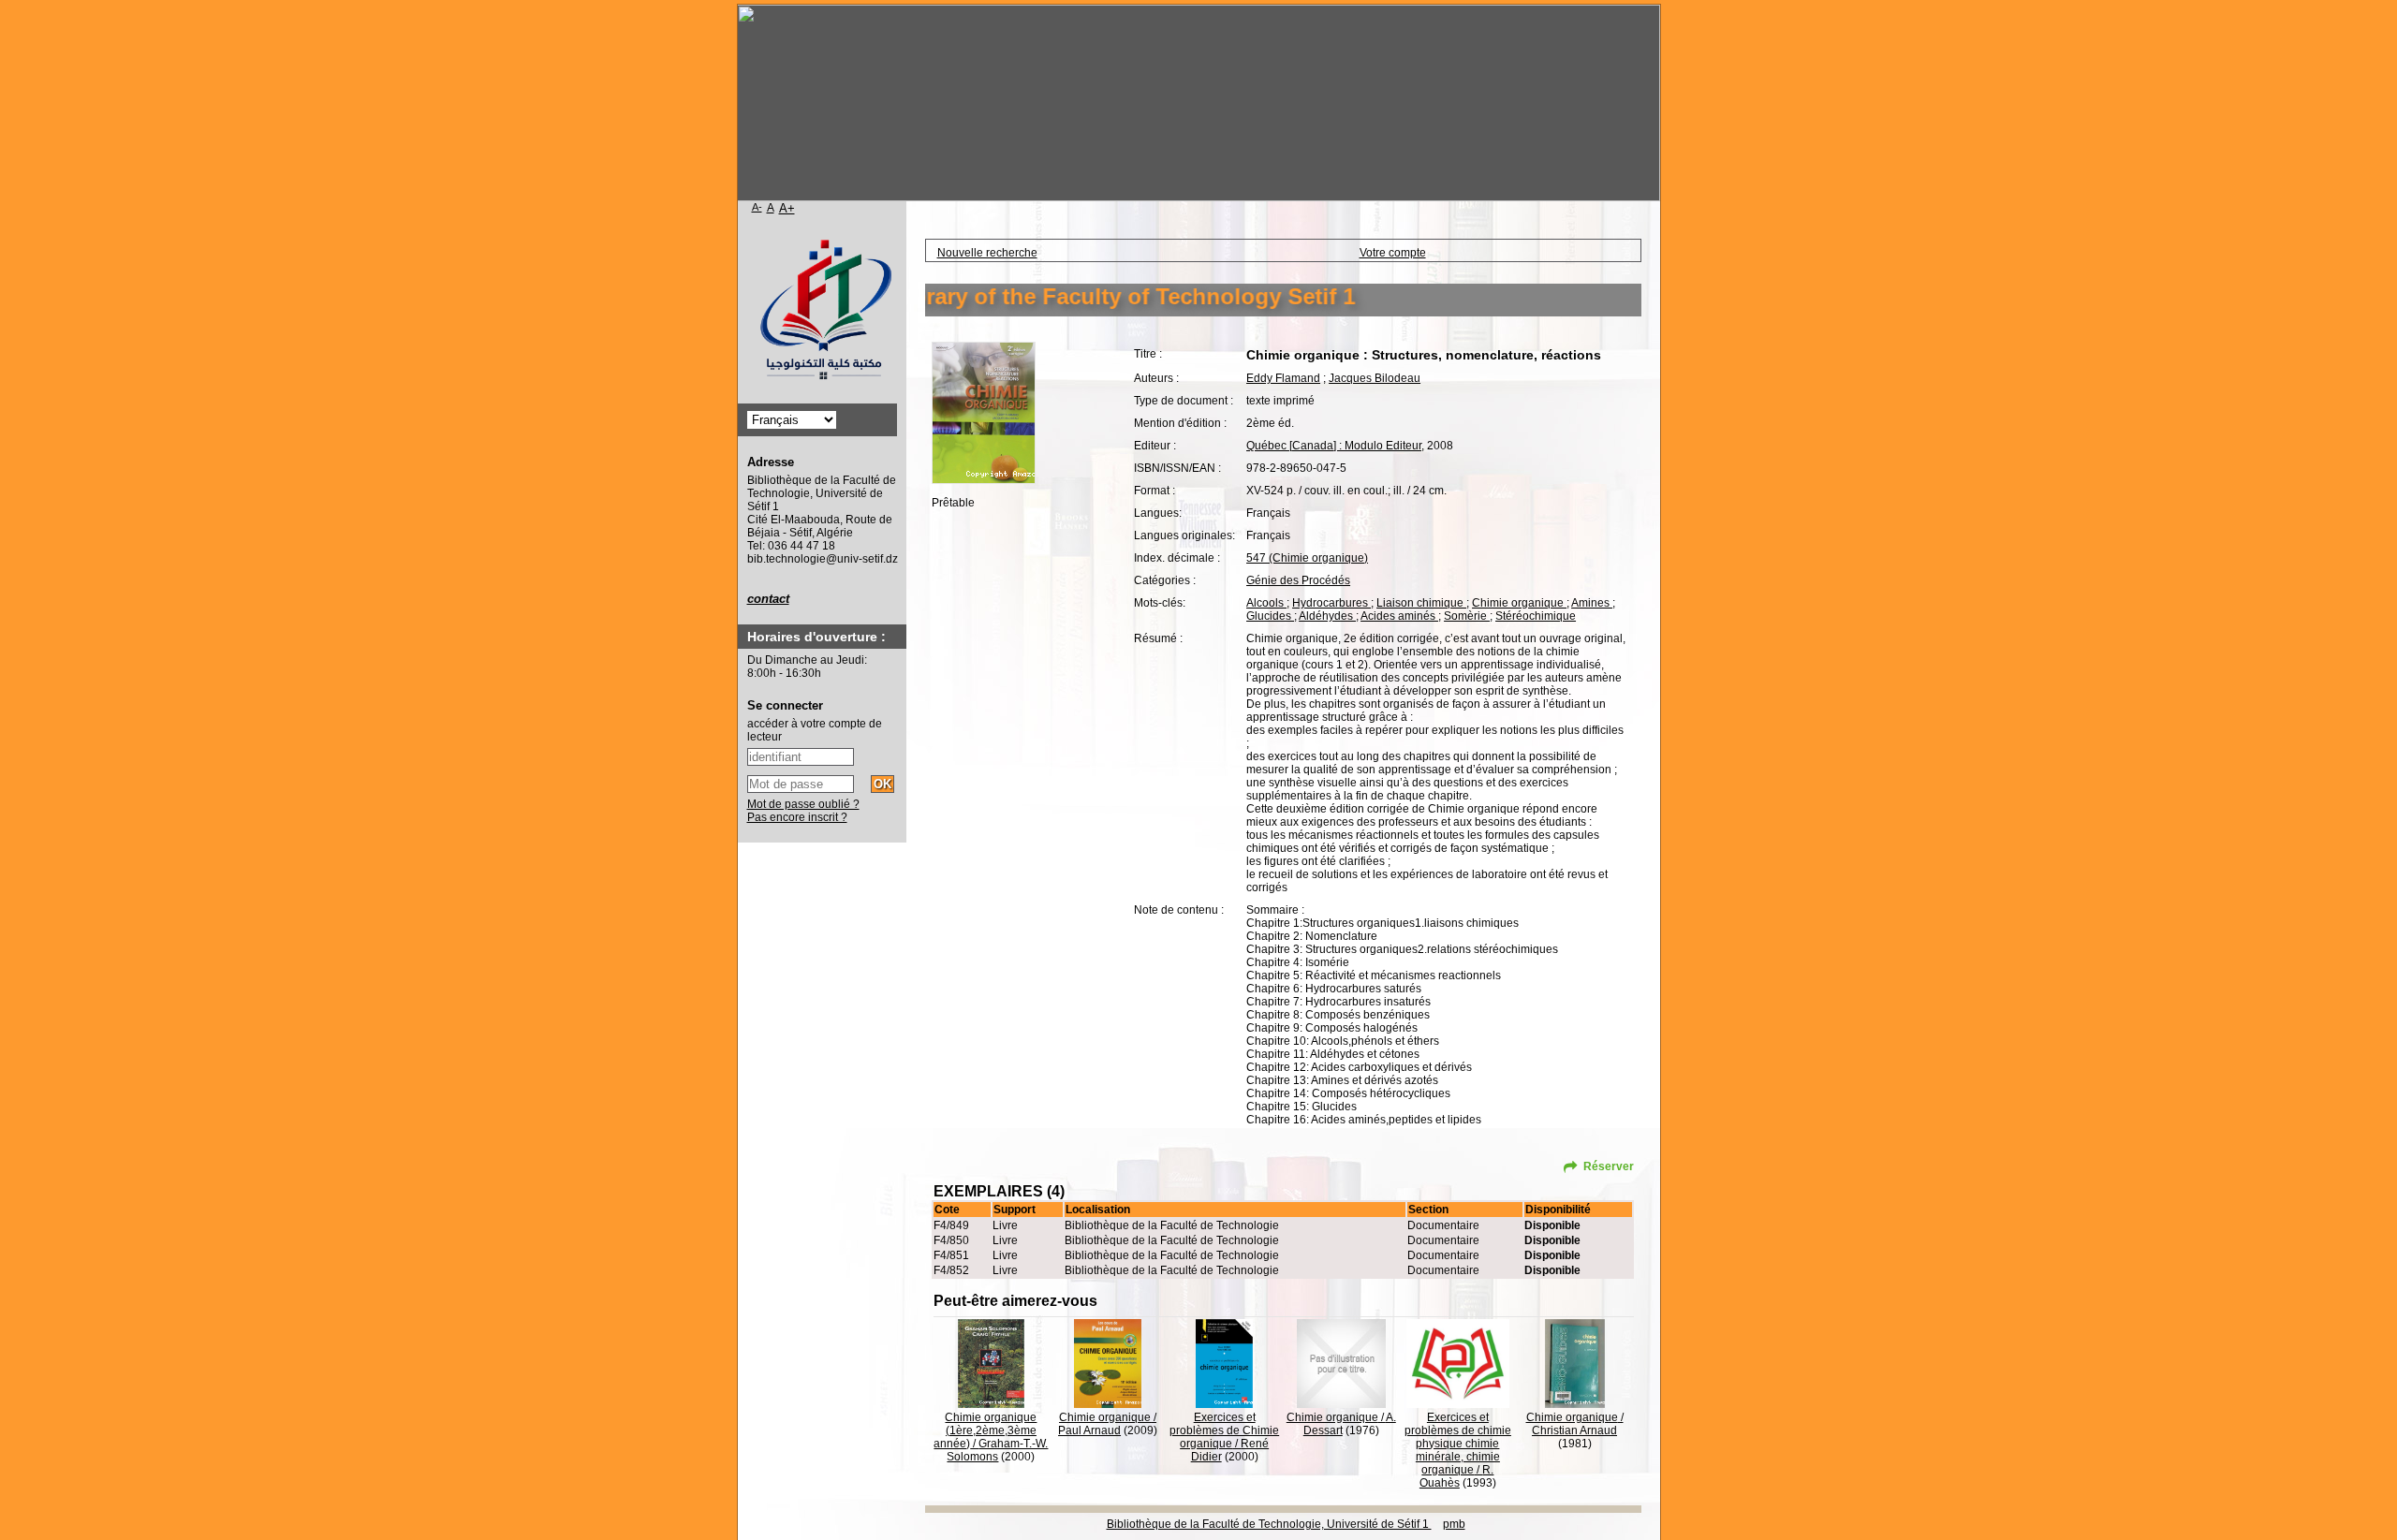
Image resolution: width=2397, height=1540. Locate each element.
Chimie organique (1519, 603)
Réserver (1609, 1166)
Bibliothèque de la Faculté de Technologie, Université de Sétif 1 (1269, 1524)
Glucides (1270, 616)
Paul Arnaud (1089, 1430)
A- (757, 207)
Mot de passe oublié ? (803, 804)
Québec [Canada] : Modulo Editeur (1334, 446)
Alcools (1266, 603)
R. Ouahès (1457, 1476)
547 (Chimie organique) (1307, 558)
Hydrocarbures (1331, 603)
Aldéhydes (1327, 616)
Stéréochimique (1536, 616)
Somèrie (1467, 616)
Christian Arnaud (1574, 1430)
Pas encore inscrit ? (797, 817)
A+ (787, 208)
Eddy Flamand (1283, 378)
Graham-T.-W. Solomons (997, 1450)
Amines (1592, 603)
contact (768, 599)
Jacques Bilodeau (1375, 378)
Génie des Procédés (1298, 580)
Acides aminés (1399, 616)
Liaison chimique (1421, 603)
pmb (1454, 1524)
